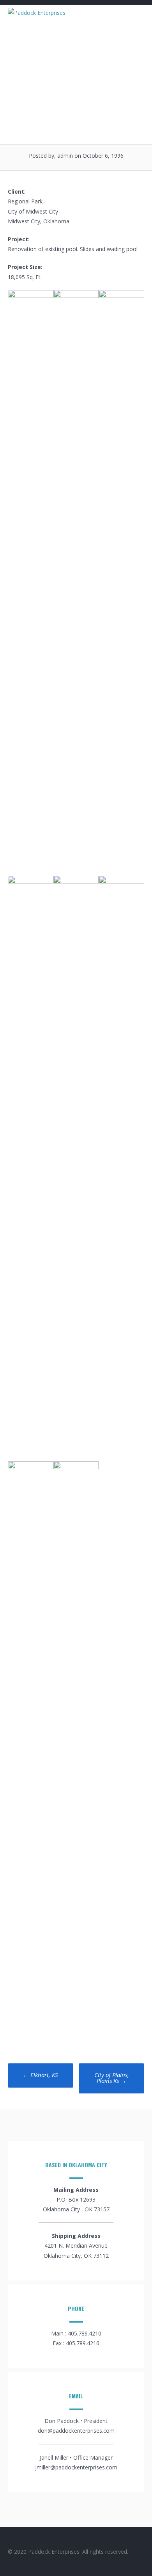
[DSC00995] (31, 1467)
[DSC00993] (76, 881)
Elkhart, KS (41, 2075)
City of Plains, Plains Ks (112, 2078)
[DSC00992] (31, 881)
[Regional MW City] (31, 296)
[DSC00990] (76, 296)
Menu (131, 16)
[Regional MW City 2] (76, 1467)
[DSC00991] (121, 296)
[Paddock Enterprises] (37, 13)
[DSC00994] (121, 881)
